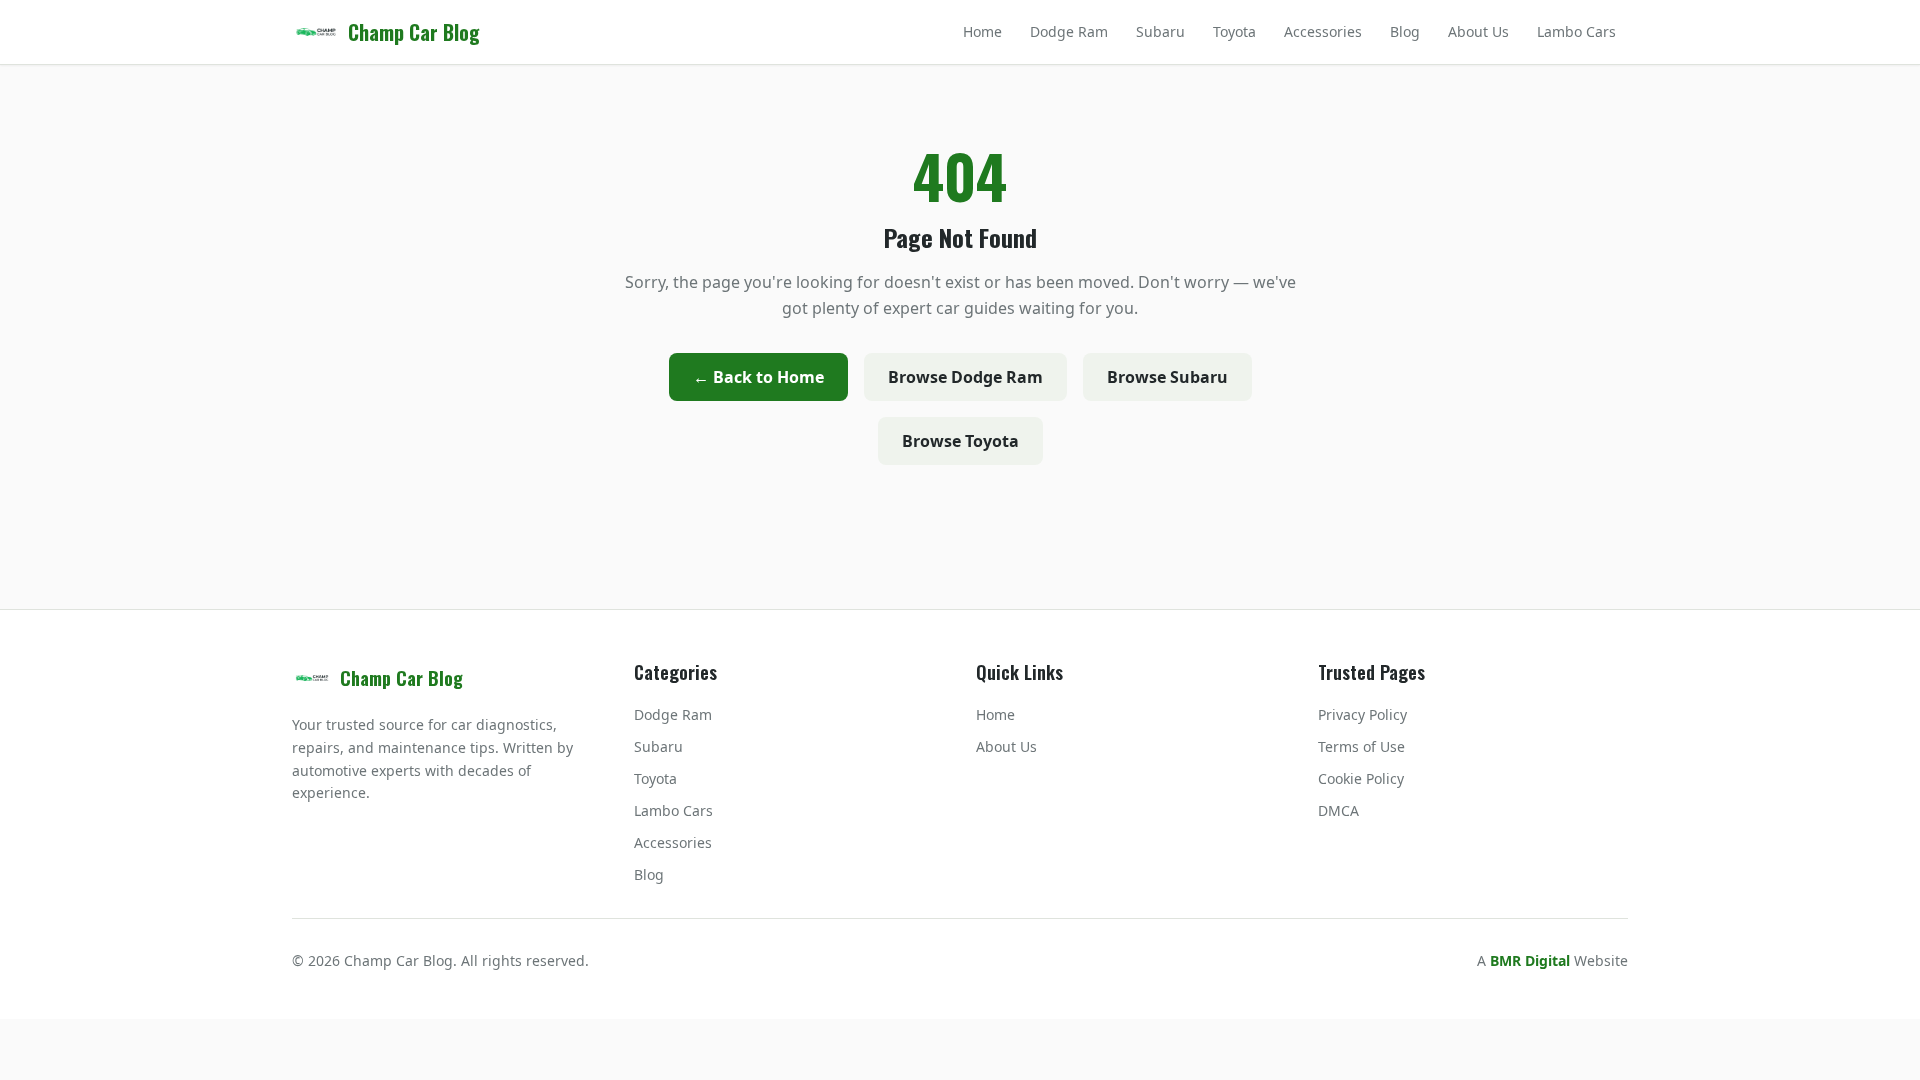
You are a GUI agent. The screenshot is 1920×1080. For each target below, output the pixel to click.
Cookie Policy (1361, 778)
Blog (1405, 31)
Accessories (1323, 31)
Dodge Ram (1069, 31)
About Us (1478, 31)
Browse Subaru (1167, 377)
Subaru (1160, 31)
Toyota (1234, 31)
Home (982, 31)
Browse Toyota (960, 441)
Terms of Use (1361, 746)
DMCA (1338, 810)
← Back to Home (758, 377)
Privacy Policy (1362, 714)
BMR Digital (1530, 960)
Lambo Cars (1576, 31)
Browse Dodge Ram (965, 377)
